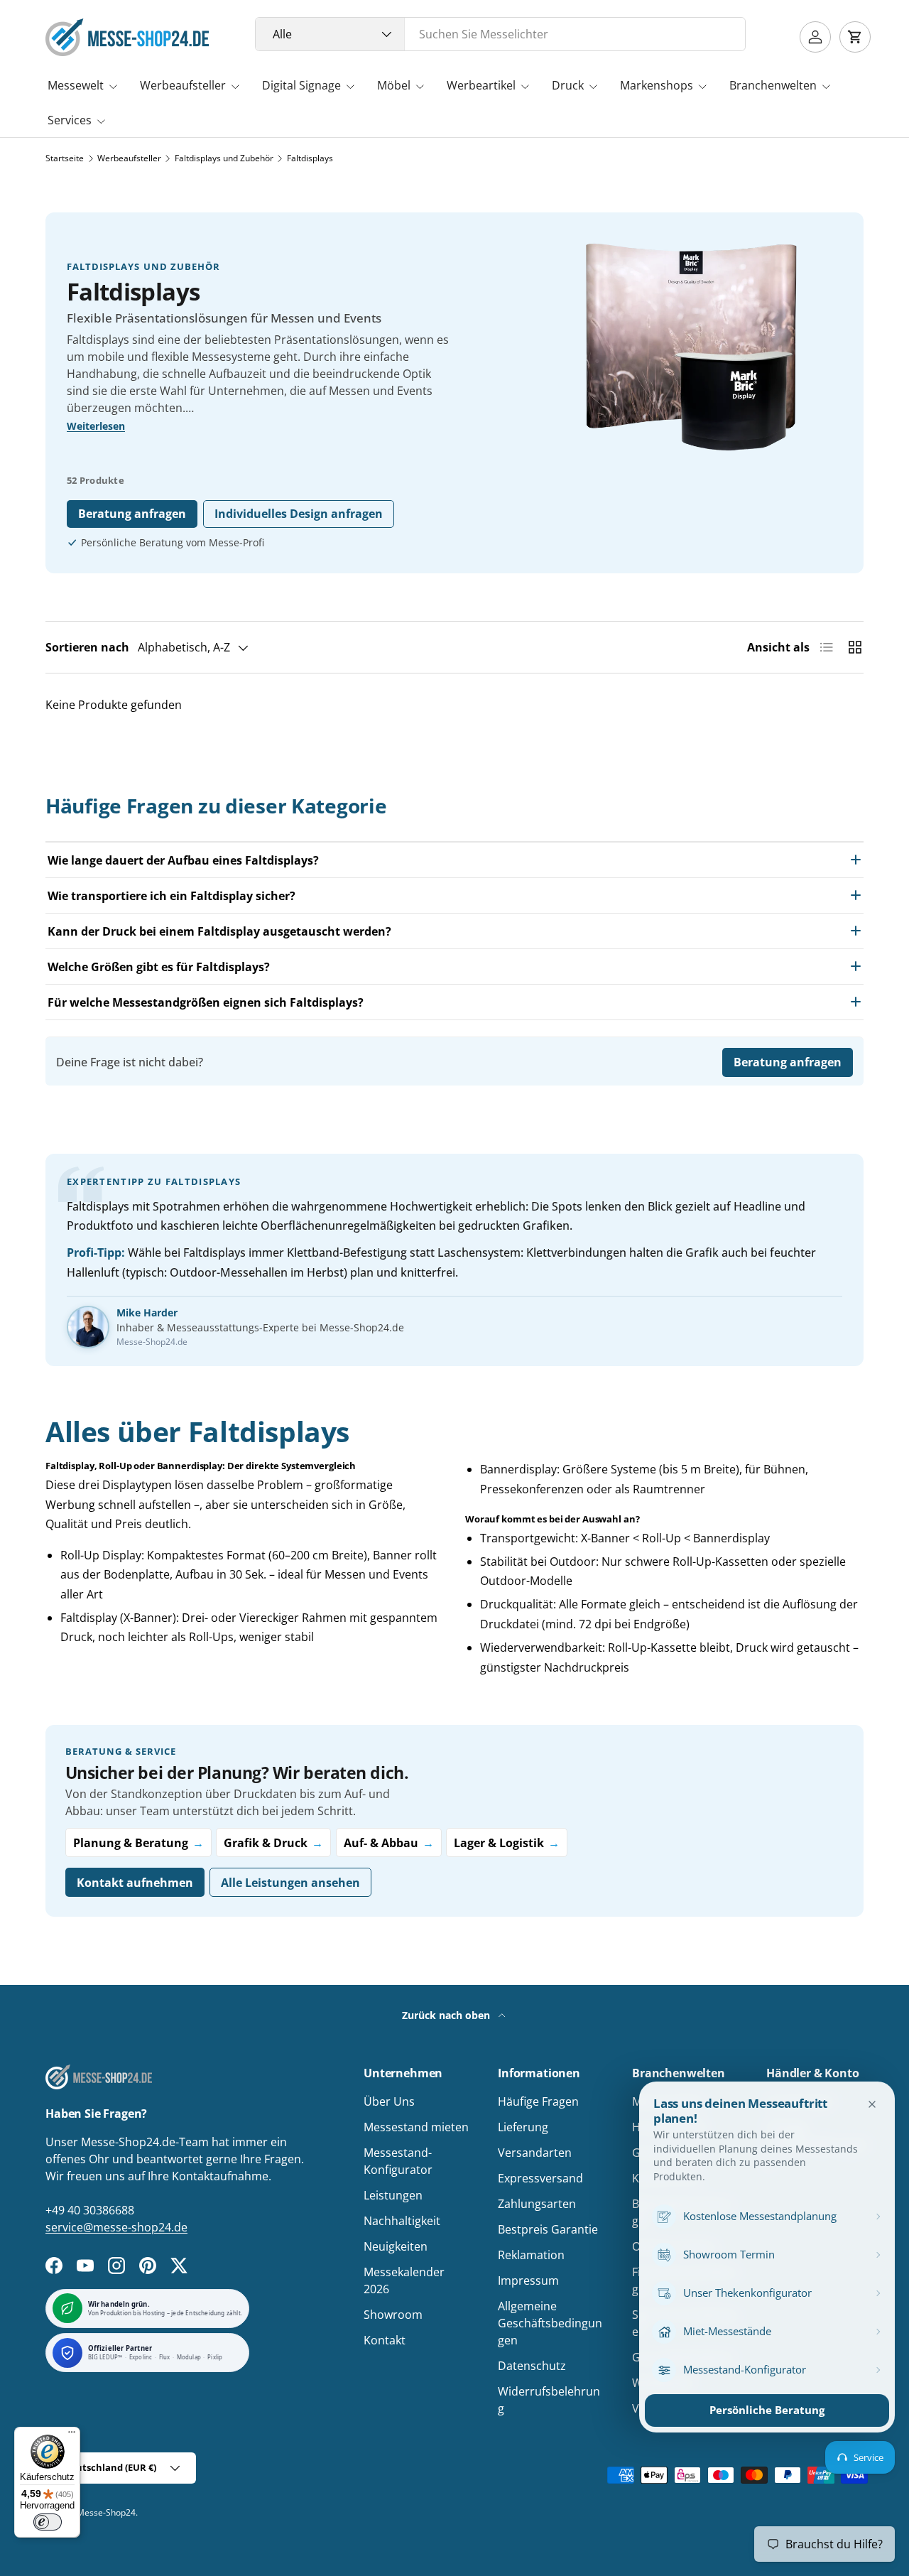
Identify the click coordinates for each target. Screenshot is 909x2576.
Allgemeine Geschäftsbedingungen (550, 2323)
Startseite (65, 158)
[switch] (48, 2522)
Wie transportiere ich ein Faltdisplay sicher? (172, 896)
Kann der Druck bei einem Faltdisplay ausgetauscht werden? (219, 931)
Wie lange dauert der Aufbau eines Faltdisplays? (183, 860)
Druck (568, 85)
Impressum (528, 2280)
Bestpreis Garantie (548, 2229)
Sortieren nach (87, 647)
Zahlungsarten (537, 2204)
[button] (855, 37)
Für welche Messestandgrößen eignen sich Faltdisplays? (206, 1002)
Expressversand (540, 2178)
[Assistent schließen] (872, 2104)
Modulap (189, 2358)
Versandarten (535, 2153)
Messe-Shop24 (106, 2512)
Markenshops (657, 85)
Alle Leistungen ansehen (290, 1883)
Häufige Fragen (538, 2101)
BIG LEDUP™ (105, 2358)
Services (70, 120)
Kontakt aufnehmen (135, 1883)
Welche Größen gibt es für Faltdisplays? (159, 967)
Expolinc (141, 2358)
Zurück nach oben (447, 2015)
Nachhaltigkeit (402, 2221)
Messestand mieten (416, 2127)
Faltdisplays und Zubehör (224, 158)
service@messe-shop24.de (116, 2227)
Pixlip (215, 2358)
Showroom (393, 2315)
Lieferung (523, 2127)
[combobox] (500, 34)
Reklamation (531, 2255)
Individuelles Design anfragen (299, 514)
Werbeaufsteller (183, 85)
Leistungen (393, 2195)
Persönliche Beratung (767, 2410)
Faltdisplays (310, 158)
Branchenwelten (773, 85)
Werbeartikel (481, 85)
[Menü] (72, 2435)
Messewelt (76, 85)
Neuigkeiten (396, 2246)
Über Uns (389, 2101)
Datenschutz (532, 2366)
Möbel (394, 85)
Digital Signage (301, 85)
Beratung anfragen (132, 514)
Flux (165, 2358)
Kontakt (385, 2340)
